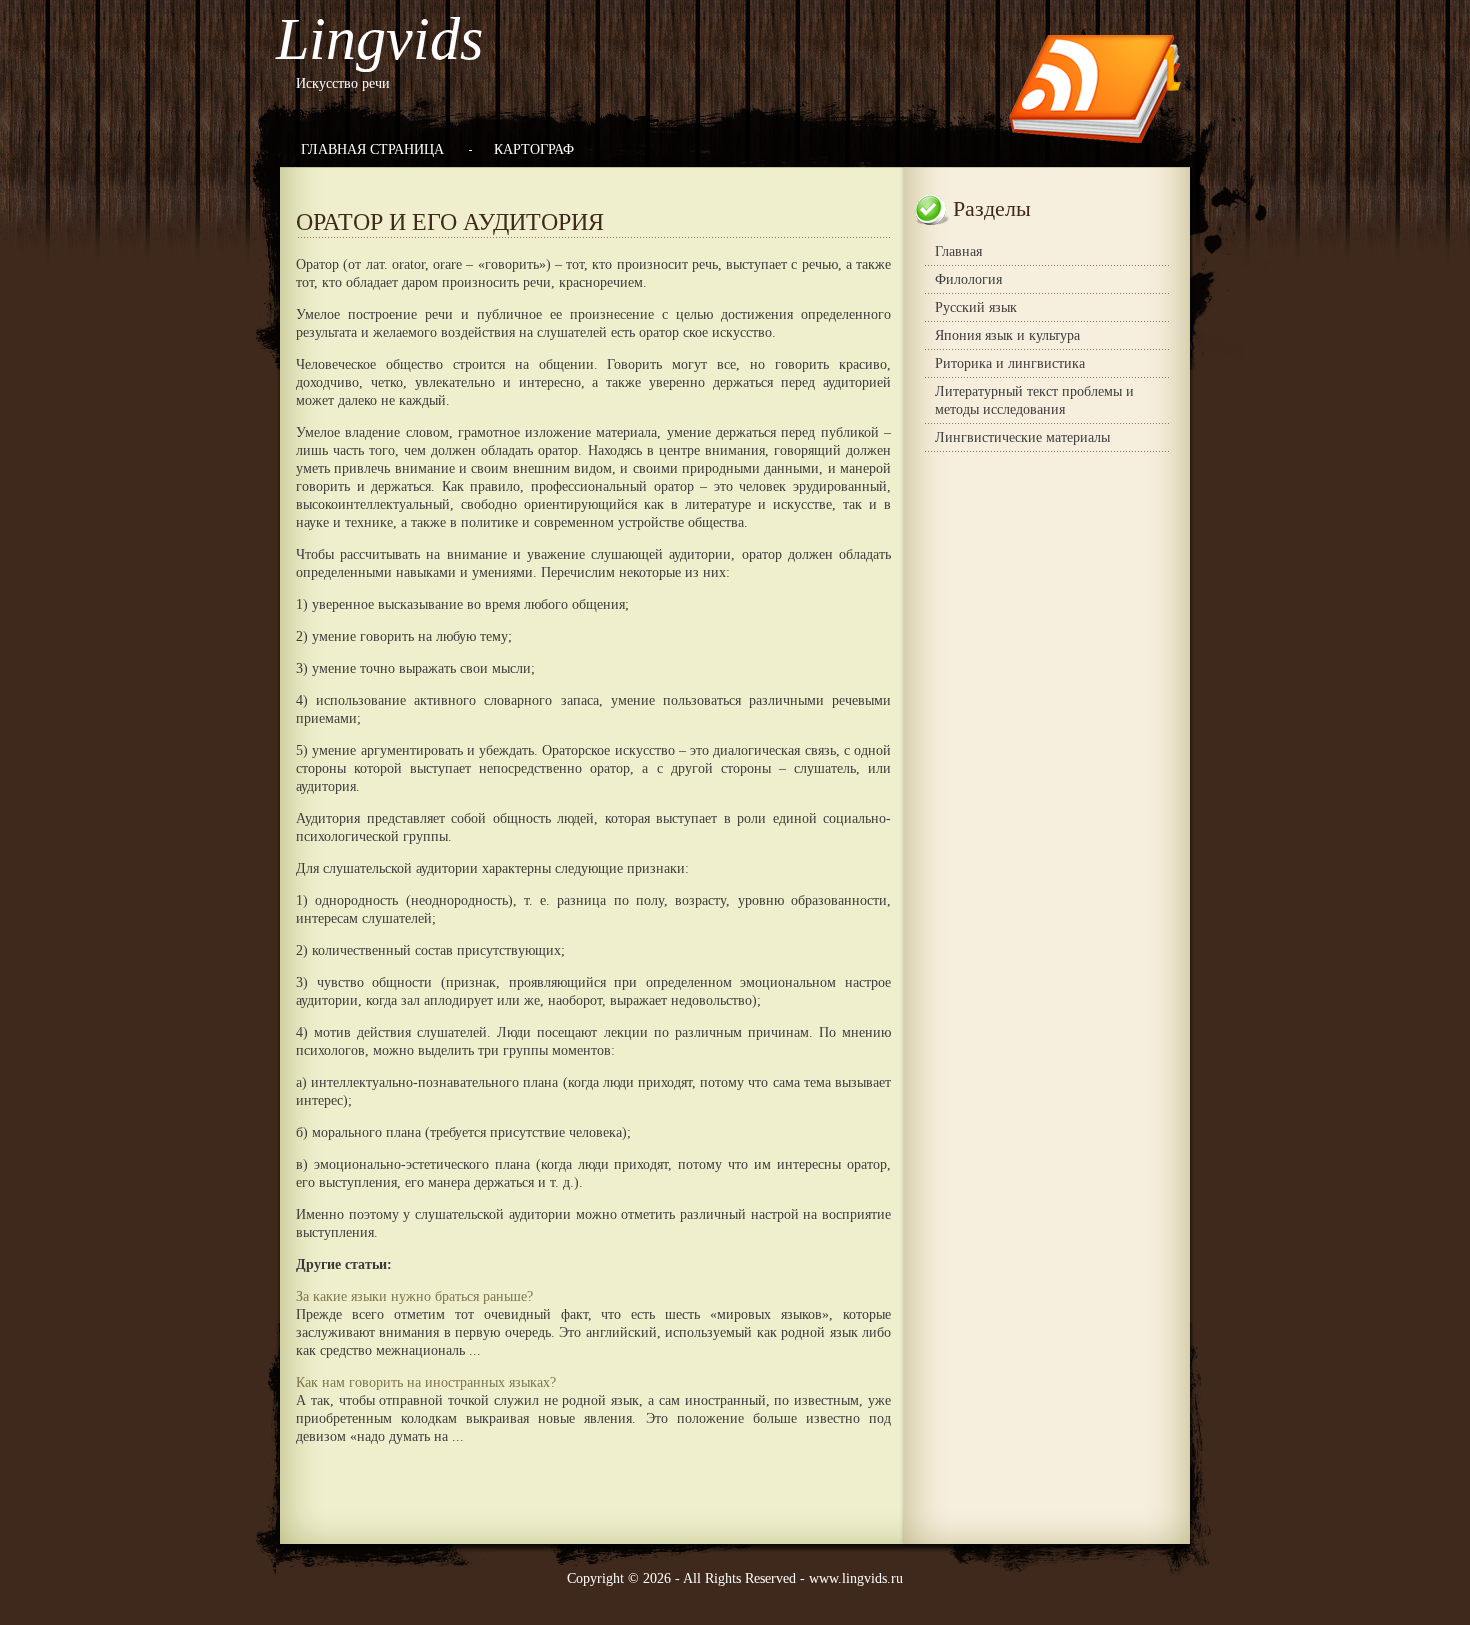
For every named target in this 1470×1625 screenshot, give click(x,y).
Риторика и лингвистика (1010, 363)
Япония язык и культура (1007, 335)
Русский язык (976, 307)
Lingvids (379, 39)
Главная (958, 251)
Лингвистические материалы (1022, 437)
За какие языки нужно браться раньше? (414, 1296)
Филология (968, 279)
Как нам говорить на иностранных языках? (426, 1382)
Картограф (534, 149)
